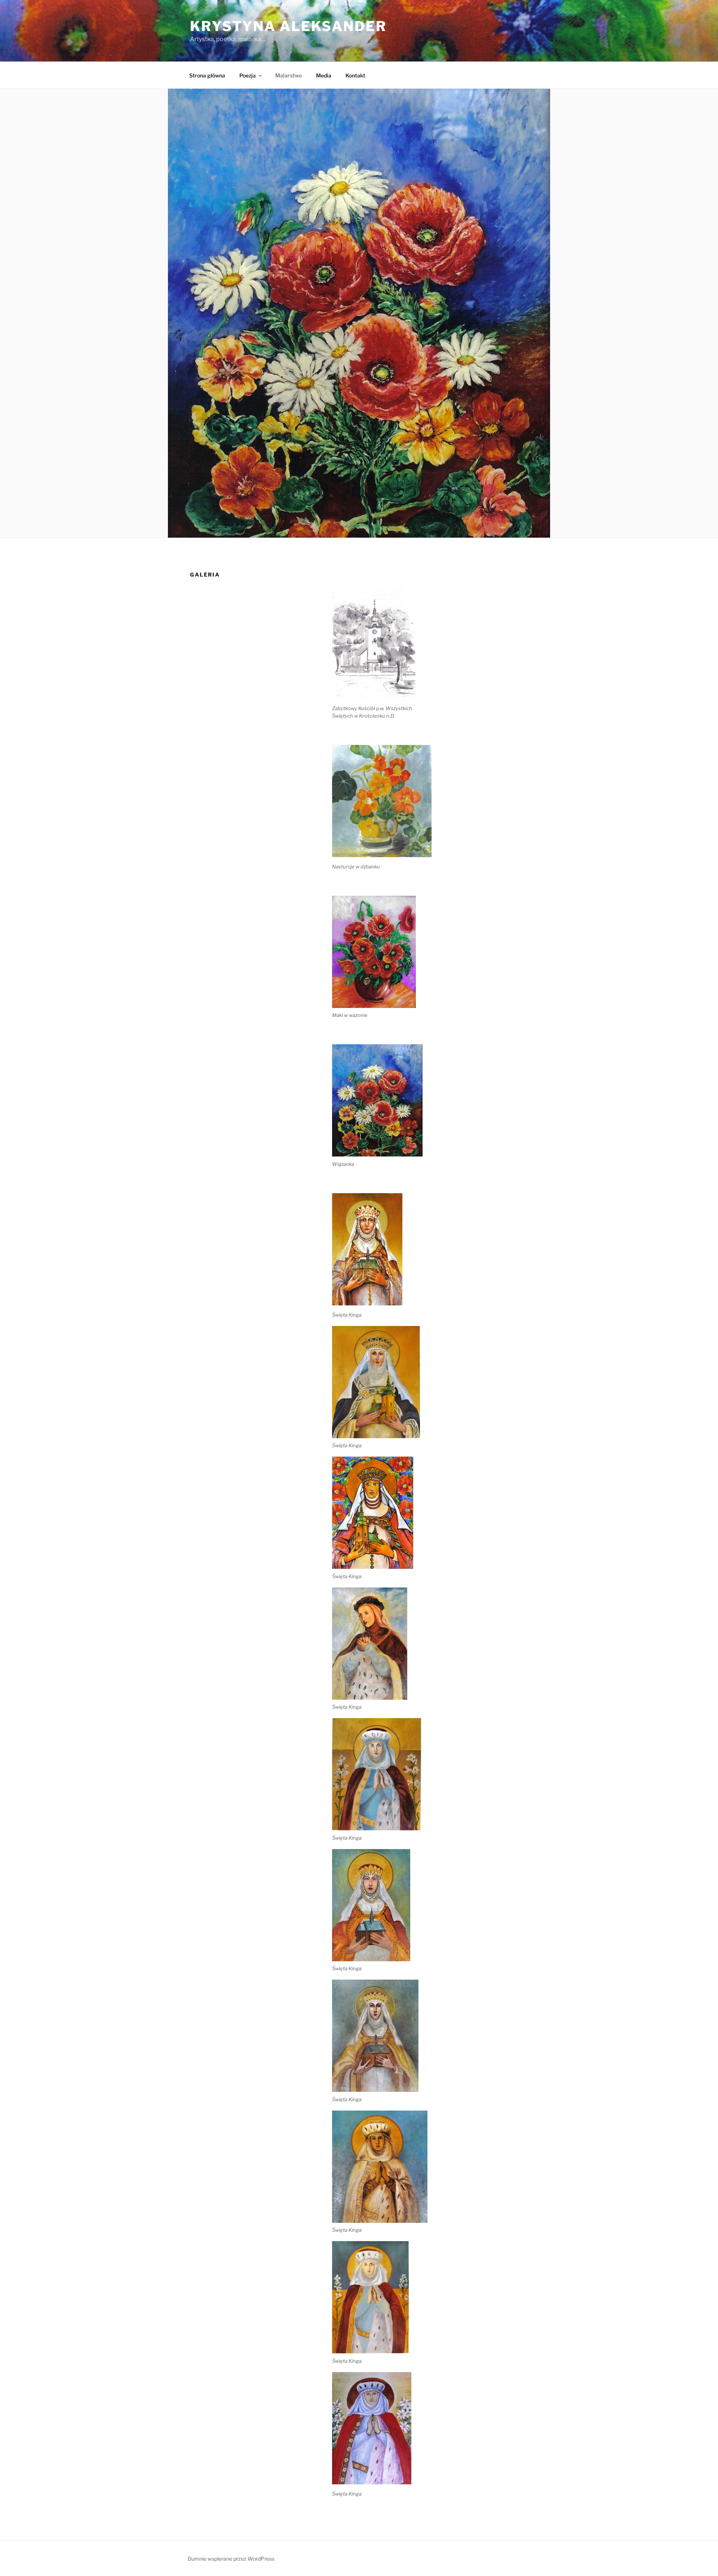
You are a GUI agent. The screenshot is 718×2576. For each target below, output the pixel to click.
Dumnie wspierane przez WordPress (231, 2559)
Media (324, 75)
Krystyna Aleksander (288, 26)
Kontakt (355, 75)
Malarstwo (289, 75)
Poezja (248, 75)
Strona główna (207, 75)
